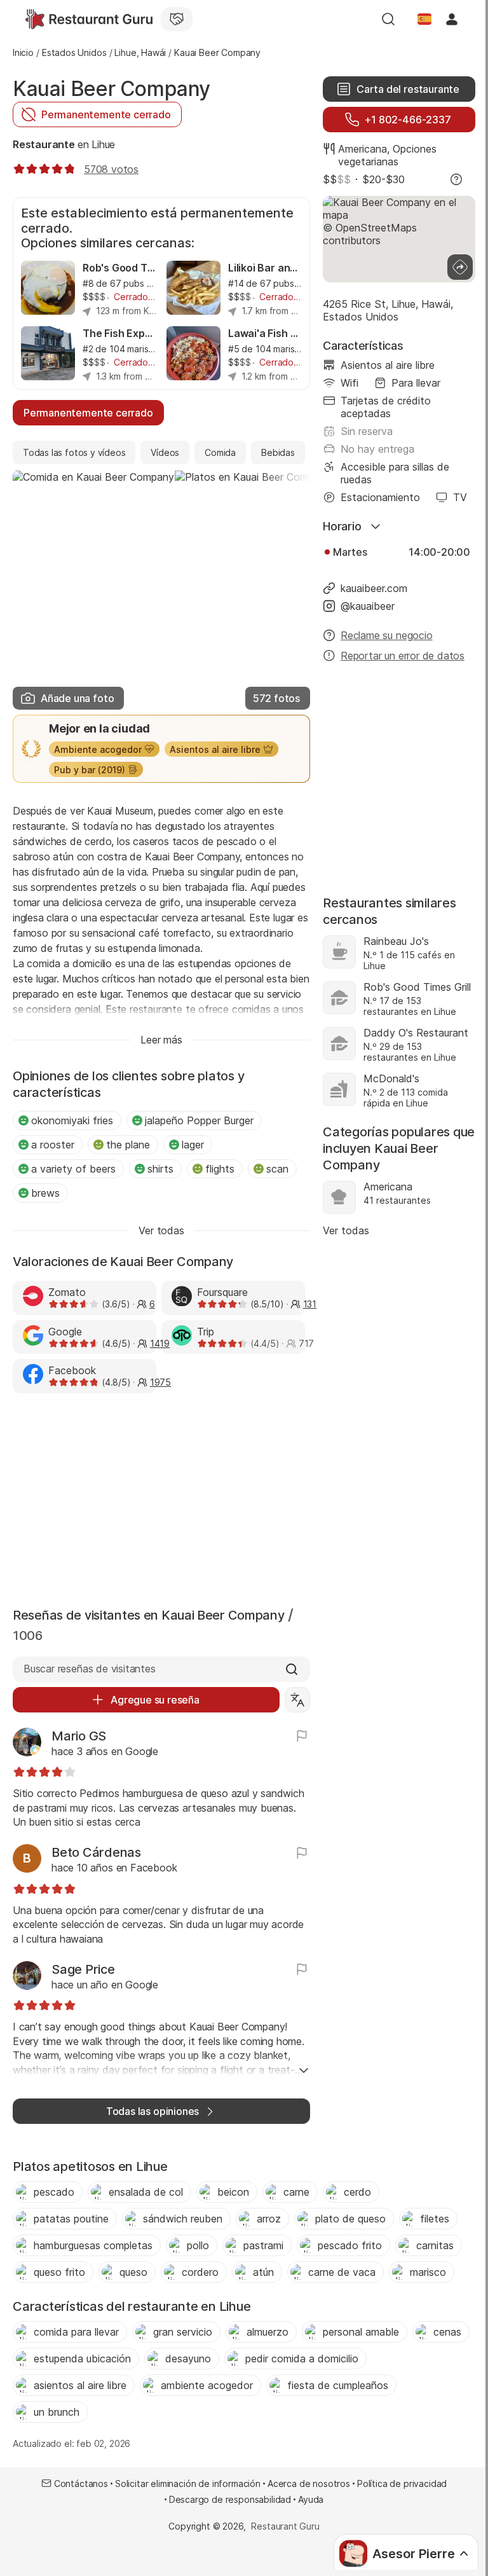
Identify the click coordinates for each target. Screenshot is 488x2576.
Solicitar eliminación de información (188, 2483)
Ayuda (311, 2499)
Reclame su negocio (387, 635)
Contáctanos (81, 2483)
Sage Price (83, 1969)
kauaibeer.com (374, 588)
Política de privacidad (402, 2483)
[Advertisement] (161, 1498)
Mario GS (79, 1736)
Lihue (103, 144)
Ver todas (346, 1230)
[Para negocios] (177, 19)
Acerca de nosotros (309, 2483)
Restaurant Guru (285, 2526)
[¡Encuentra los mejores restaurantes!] (89, 19)
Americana (363, 149)
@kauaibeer (368, 606)
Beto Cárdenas (96, 1852)
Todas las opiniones (152, 2111)
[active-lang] (424, 19)
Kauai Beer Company (112, 89)
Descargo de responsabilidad (230, 2499)
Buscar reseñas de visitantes (90, 1669)
